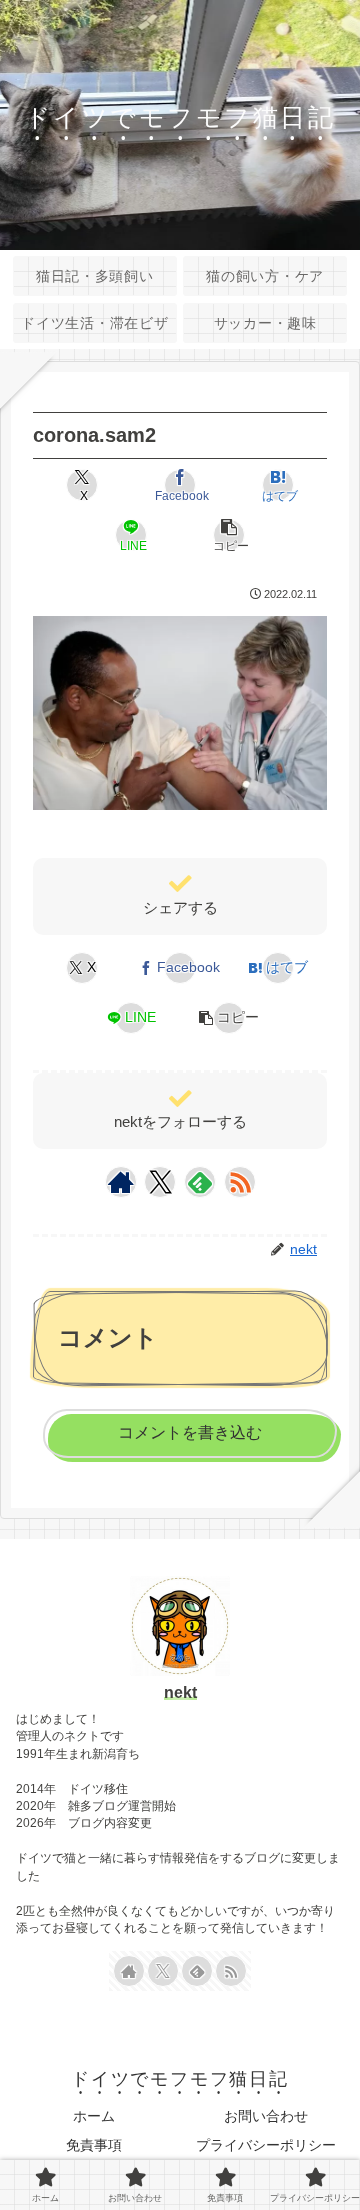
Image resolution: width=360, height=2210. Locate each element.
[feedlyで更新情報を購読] (200, 1182)
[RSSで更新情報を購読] (240, 1182)
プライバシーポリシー (266, 2145)
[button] (229, 535)
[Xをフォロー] (160, 1182)
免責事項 (94, 2145)
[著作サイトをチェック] (121, 1182)
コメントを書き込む (190, 1432)
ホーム (94, 2116)
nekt (180, 1692)
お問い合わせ (266, 2116)
